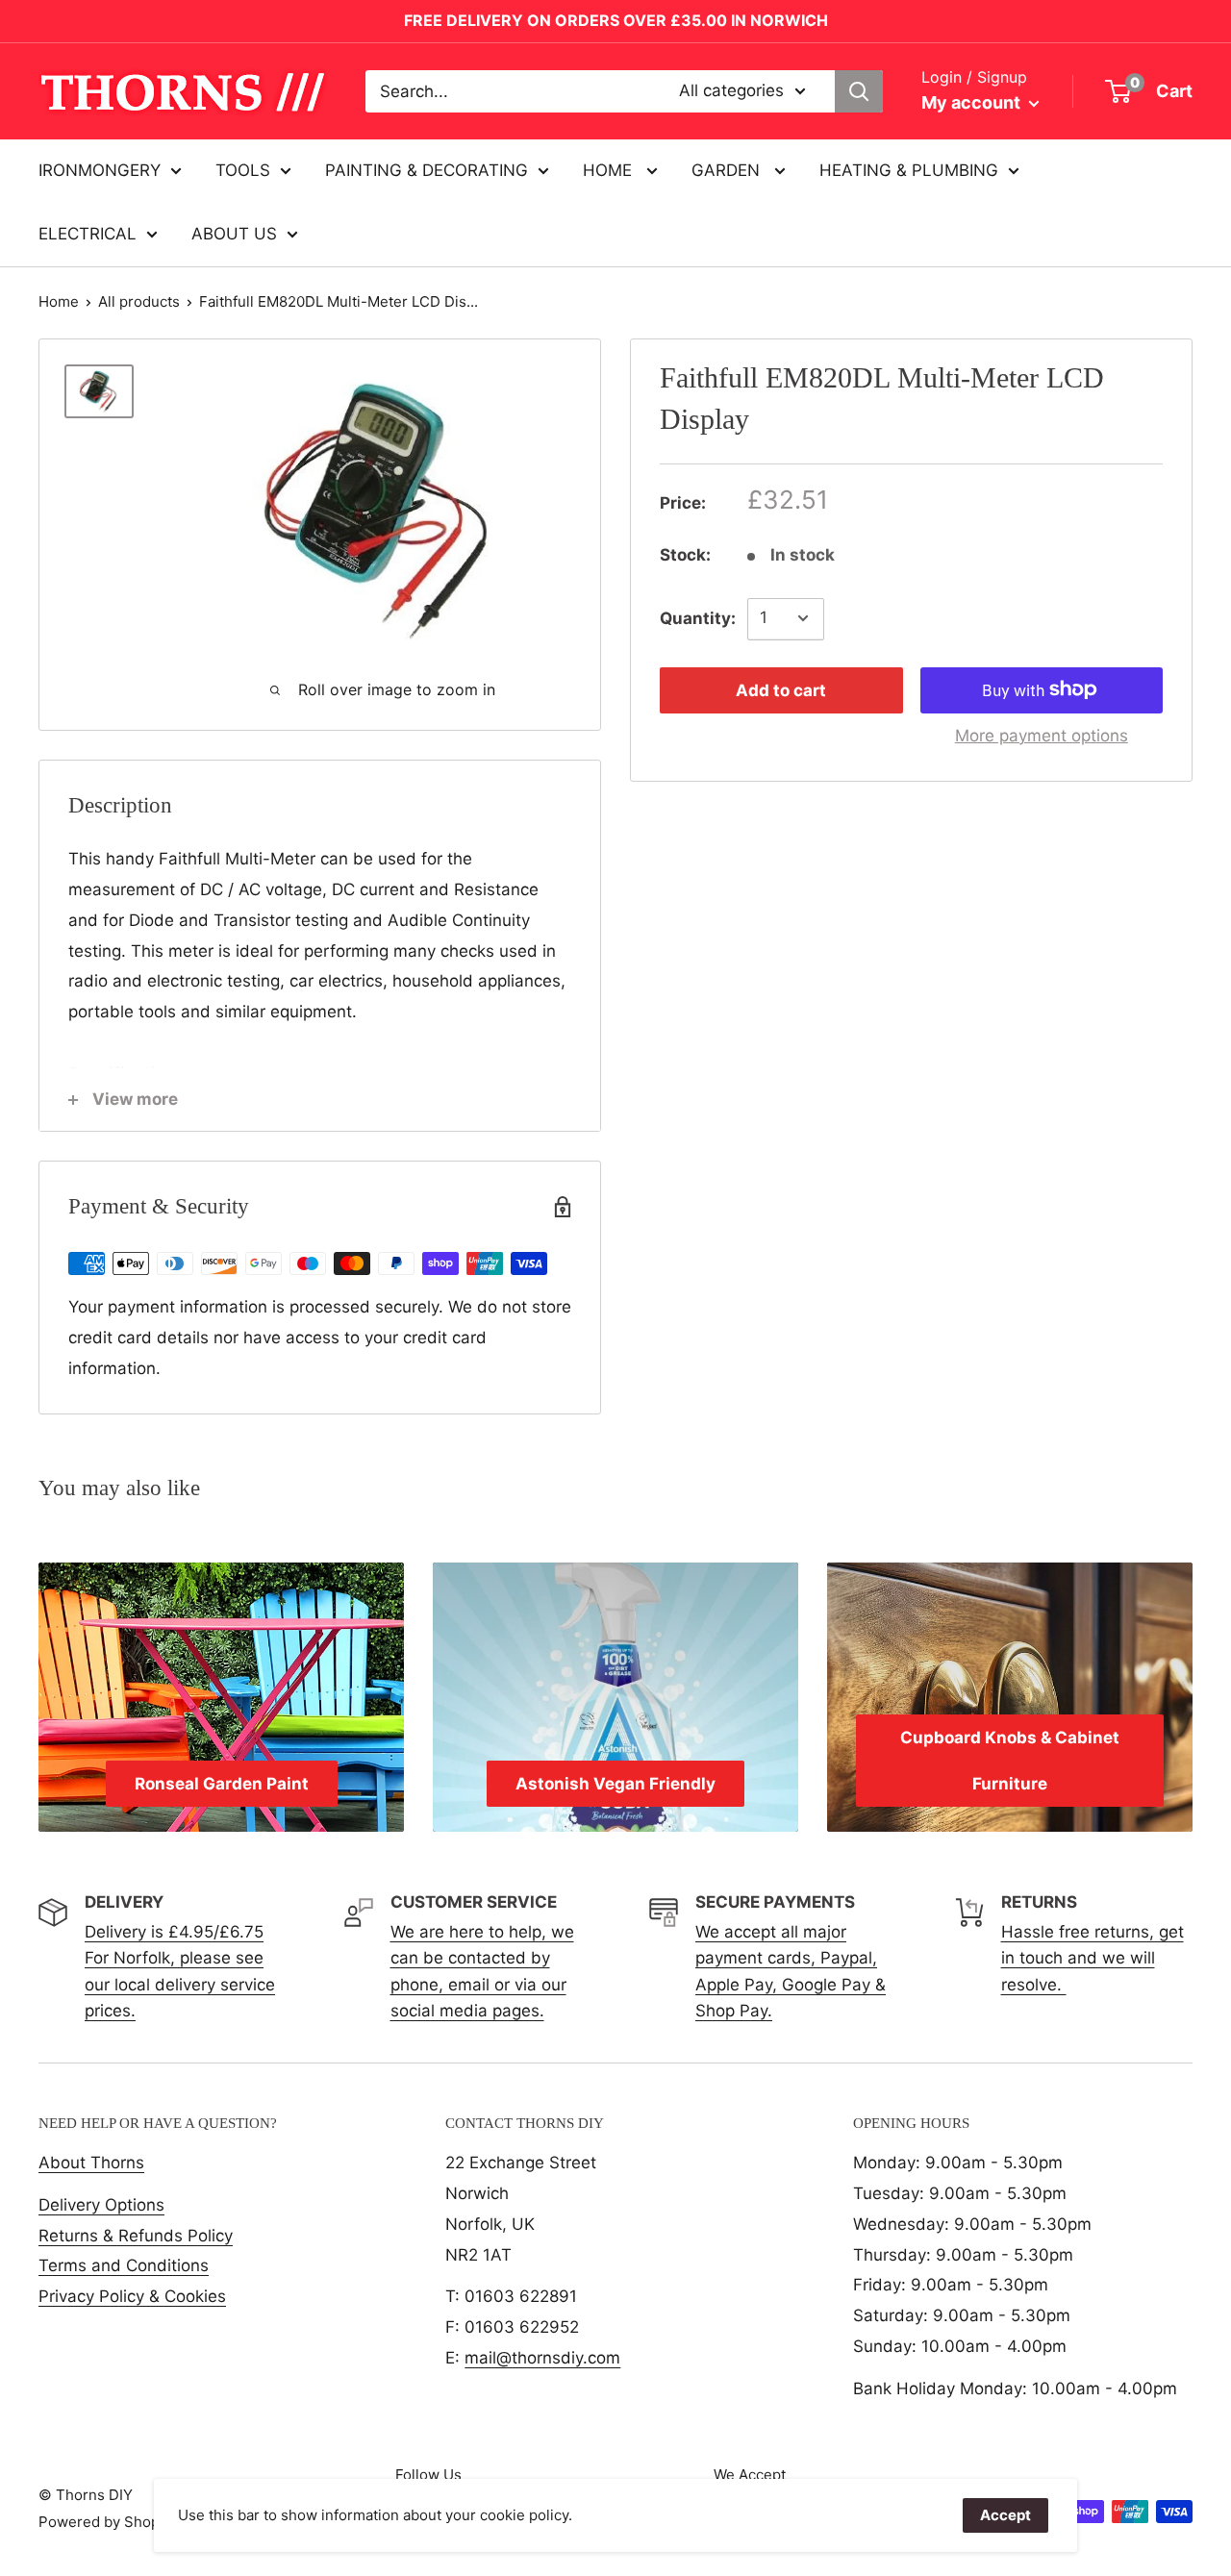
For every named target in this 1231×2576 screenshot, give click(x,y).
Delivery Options (101, 2205)
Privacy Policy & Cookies (132, 2296)
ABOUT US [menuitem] (234, 234)
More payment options (1042, 735)
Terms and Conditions (124, 2265)
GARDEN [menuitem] (728, 170)
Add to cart (781, 689)
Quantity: (698, 617)
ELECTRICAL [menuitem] (88, 234)
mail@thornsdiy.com (542, 2358)
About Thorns (91, 2163)
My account (973, 102)
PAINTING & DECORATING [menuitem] (427, 170)
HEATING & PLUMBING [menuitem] (909, 170)
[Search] (859, 91)
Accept (1005, 2515)
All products (139, 301)
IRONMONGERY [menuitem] (100, 170)
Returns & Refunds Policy (136, 2236)
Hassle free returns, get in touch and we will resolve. (1093, 1958)
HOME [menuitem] (610, 170)
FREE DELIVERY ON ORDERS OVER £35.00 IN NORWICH (616, 20)
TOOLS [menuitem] (243, 170)
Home (59, 301)
